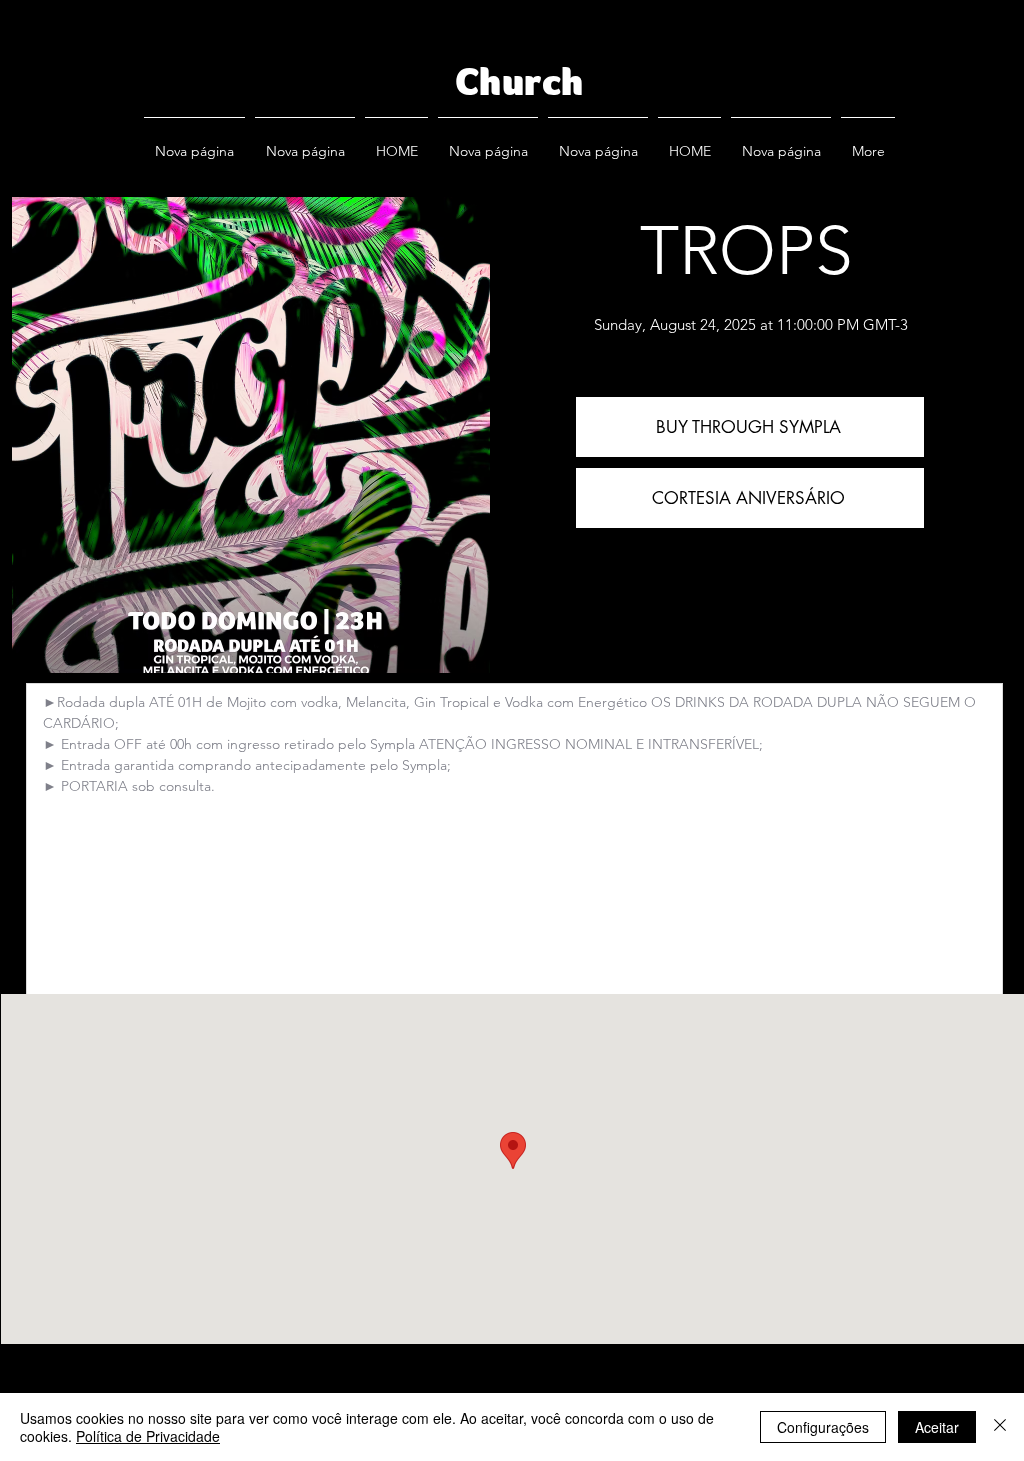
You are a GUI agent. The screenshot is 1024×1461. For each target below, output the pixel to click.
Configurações (823, 1427)
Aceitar (937, 1427)
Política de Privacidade (148, 1436)
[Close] (1000, 1427)
